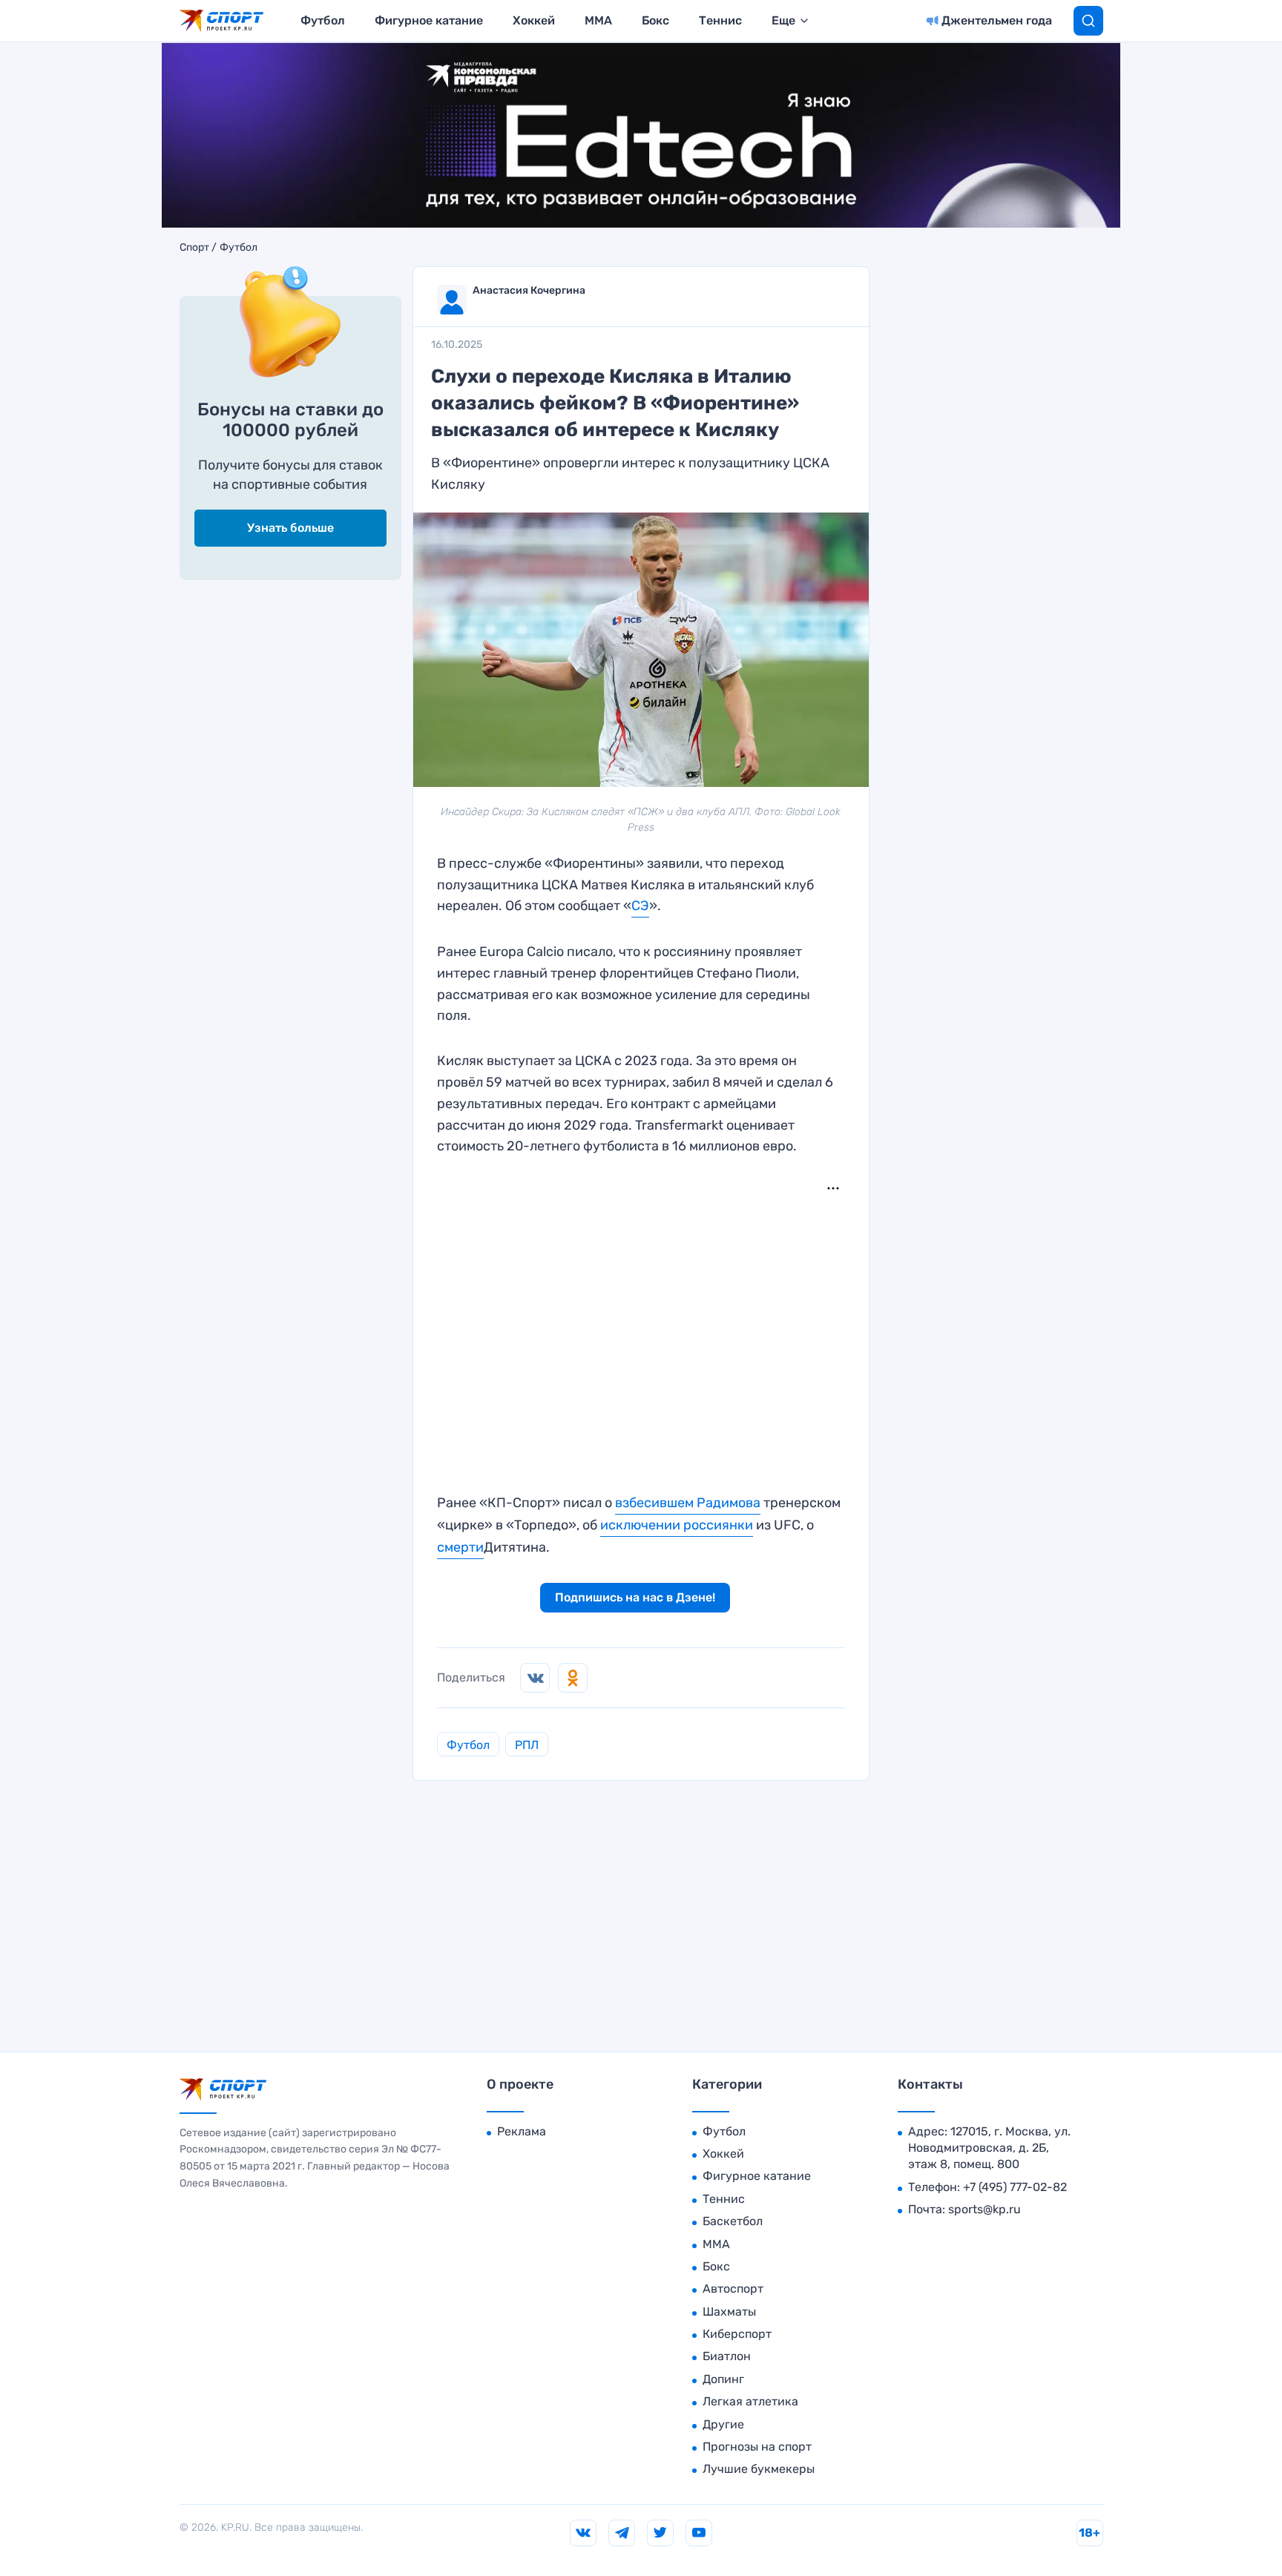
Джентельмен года (997, 20)
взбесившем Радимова (688, 1503)
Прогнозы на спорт (757, 2447)
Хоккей (534, 20)
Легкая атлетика (750, 2401)
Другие (723, 2424)
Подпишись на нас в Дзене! (635, 1597)
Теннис (720, 20)
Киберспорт (737, 2334)
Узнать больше (290, 528)
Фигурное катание (429, 20)
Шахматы (729, 2312)
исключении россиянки (677, 1525)
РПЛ (527, 1745)
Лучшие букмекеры (759, 2469)
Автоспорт (733, 2289)
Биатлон (727, 2356)
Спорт (194, 248)
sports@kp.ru (984, 2209)
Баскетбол (733, 2221)
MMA (598, 20)
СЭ (640, 906)
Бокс (655, 20)
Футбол (323, 20)
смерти (460, 1547)
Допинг (723, 2379)
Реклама (522, 2131)
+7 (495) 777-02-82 (1015, 2187)
